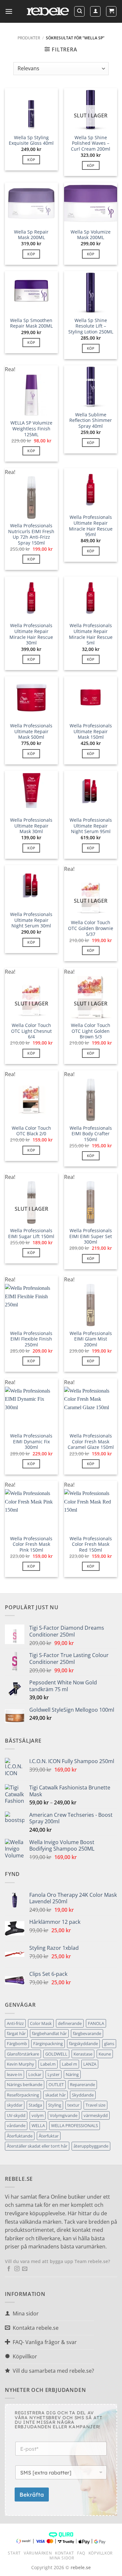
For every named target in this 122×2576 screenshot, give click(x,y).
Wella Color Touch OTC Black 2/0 (31, 1131)
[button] (9, 11)
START (14, 2553)
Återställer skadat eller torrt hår (37, 2146)
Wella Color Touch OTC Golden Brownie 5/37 (91, 928)
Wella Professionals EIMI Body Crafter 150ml (91, 1134)
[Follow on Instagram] (17, 2269)
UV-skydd (16, 2115)
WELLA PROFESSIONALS (75, 2125)
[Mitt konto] (95, 11)
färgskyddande (83, 2043)
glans (109, 2043)
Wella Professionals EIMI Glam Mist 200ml (91, 1339)
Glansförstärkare (23, 2054)
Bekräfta (32, 2495)
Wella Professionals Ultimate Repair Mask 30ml (31, 826)
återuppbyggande (91, 2146)
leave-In (14, 2074)
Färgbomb (17, 2043)
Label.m (48, 2064)
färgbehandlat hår (49, 2033)
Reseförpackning (23, 2095)
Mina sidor (62, 2558)
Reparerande (82, 2084)
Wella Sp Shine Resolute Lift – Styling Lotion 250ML (91, 326)
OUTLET (56, 2084)
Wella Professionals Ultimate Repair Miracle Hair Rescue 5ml (91, 634)
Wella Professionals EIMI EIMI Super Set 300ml (91, 1236)
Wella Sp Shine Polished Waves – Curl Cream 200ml (91, 143)
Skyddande (83, 2095)
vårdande (16, 2125)
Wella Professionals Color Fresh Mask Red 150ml (91, 1544)
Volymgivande (64, 2115)
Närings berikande (25, 2084)
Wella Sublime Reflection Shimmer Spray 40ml (91, 420)
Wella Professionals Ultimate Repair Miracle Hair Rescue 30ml (31, 634)
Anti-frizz (15, 2023)
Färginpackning (48, 2043)
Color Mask (41, 2023)
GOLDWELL (56, 2054)
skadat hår (55, 2095)
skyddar (15, 2105)
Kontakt (64, 2553)
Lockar (35, 2074)
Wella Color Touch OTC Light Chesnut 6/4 (31, 1031)
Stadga (35, 2105)
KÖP (91, 165)
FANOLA (96, 2023)
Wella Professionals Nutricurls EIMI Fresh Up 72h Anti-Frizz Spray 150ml (31, 534)
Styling (55, 2105)
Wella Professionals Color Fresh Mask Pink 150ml (31, 1544)
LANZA (90, 2064)
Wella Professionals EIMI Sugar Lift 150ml (31, 1233)
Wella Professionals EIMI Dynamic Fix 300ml (31, 1442)
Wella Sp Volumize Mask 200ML (91, 235)
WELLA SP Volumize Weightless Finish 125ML (31, 429)
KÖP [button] (31, 160)
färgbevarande (87, 2033)
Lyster (54, 2074)
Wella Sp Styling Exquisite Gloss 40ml (31, 140)
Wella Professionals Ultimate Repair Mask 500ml (31, 731)
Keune (105, 2054)
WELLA (38, 2125)
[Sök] (79, 11)
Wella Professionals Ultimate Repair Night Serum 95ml (91, 826)
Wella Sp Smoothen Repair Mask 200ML (31, 323)
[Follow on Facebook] (9, 2269)
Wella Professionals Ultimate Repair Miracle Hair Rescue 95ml (91, 526)
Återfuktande (20, 2136)
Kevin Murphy (20, 2064)
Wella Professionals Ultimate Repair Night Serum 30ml (31, 920)
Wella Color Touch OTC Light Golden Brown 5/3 (91, 1031)
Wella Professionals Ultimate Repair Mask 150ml (91, 731)
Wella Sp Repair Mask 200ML (31, 235)
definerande (70, 2023)
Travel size (95, 2105)
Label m (69, 2064)
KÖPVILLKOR (101, 2553)
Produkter (29, 38)
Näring (72, 2074)
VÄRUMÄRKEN (38, 2553)
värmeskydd (96, 2115)
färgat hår (16, 2033)
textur (73, 2105)
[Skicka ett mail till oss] (25, 2269)
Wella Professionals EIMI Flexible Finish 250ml (31, 1339)
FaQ (81, 2553)
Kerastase (83, 2054)
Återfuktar (49, 2136)
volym (38, 2115)
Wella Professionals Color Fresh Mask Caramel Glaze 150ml (91, 1442)
